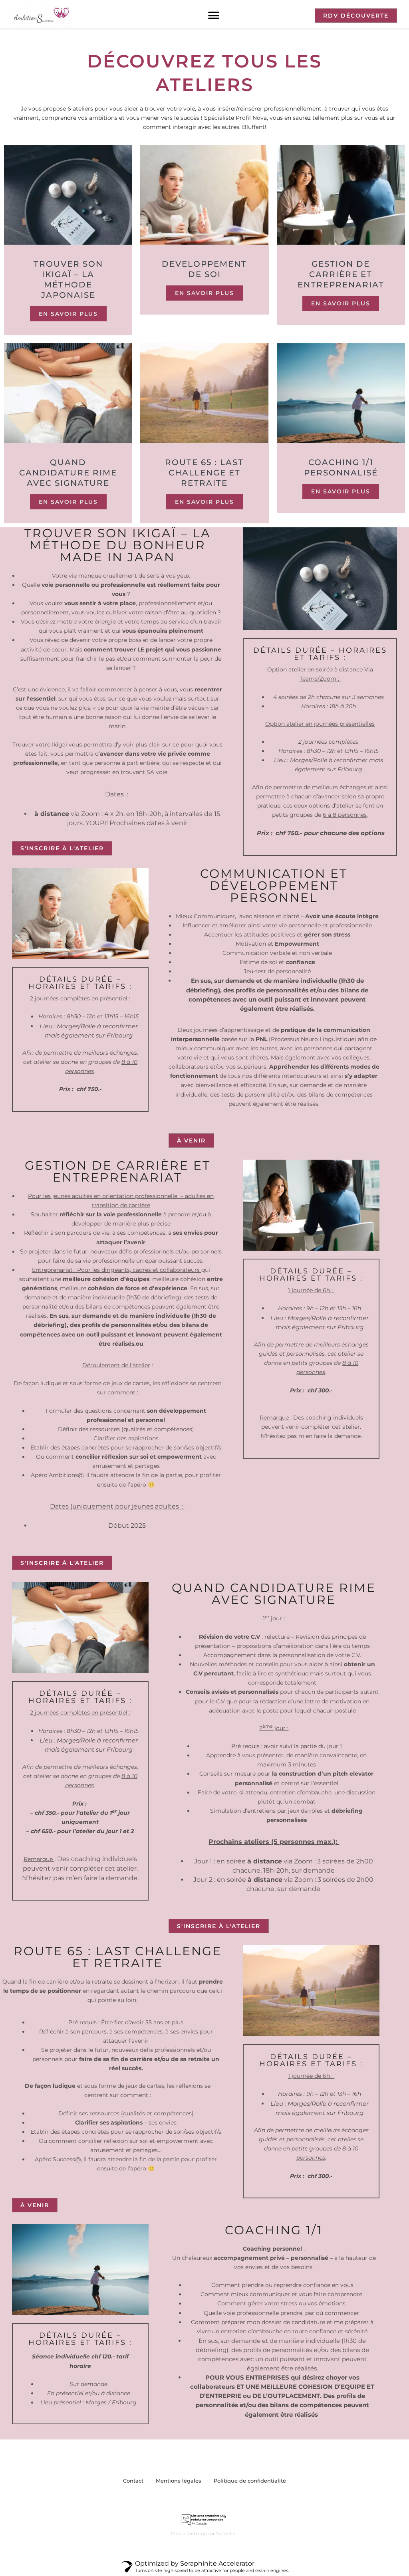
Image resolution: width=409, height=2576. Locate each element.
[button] (213, 16)
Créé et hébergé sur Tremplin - (204, 2534)
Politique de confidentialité (250, 2481)
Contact (133, 2481)
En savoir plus (68, 314)
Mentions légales (179, 2481)
